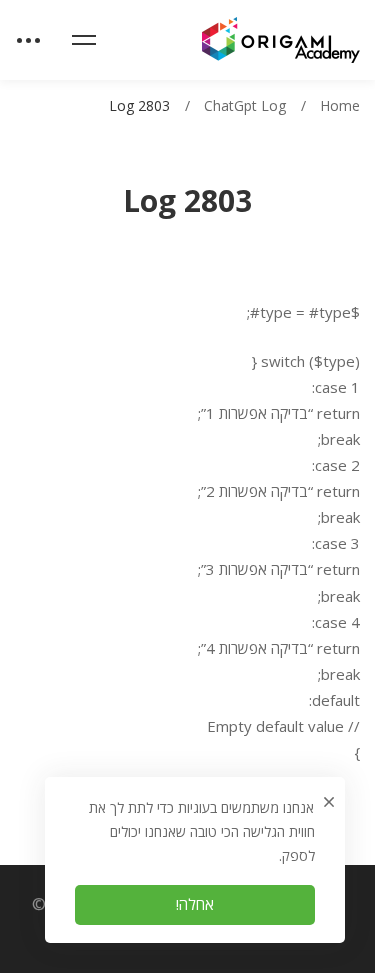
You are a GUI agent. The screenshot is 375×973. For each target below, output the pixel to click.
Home (340, 105)
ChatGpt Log (245, 105)
